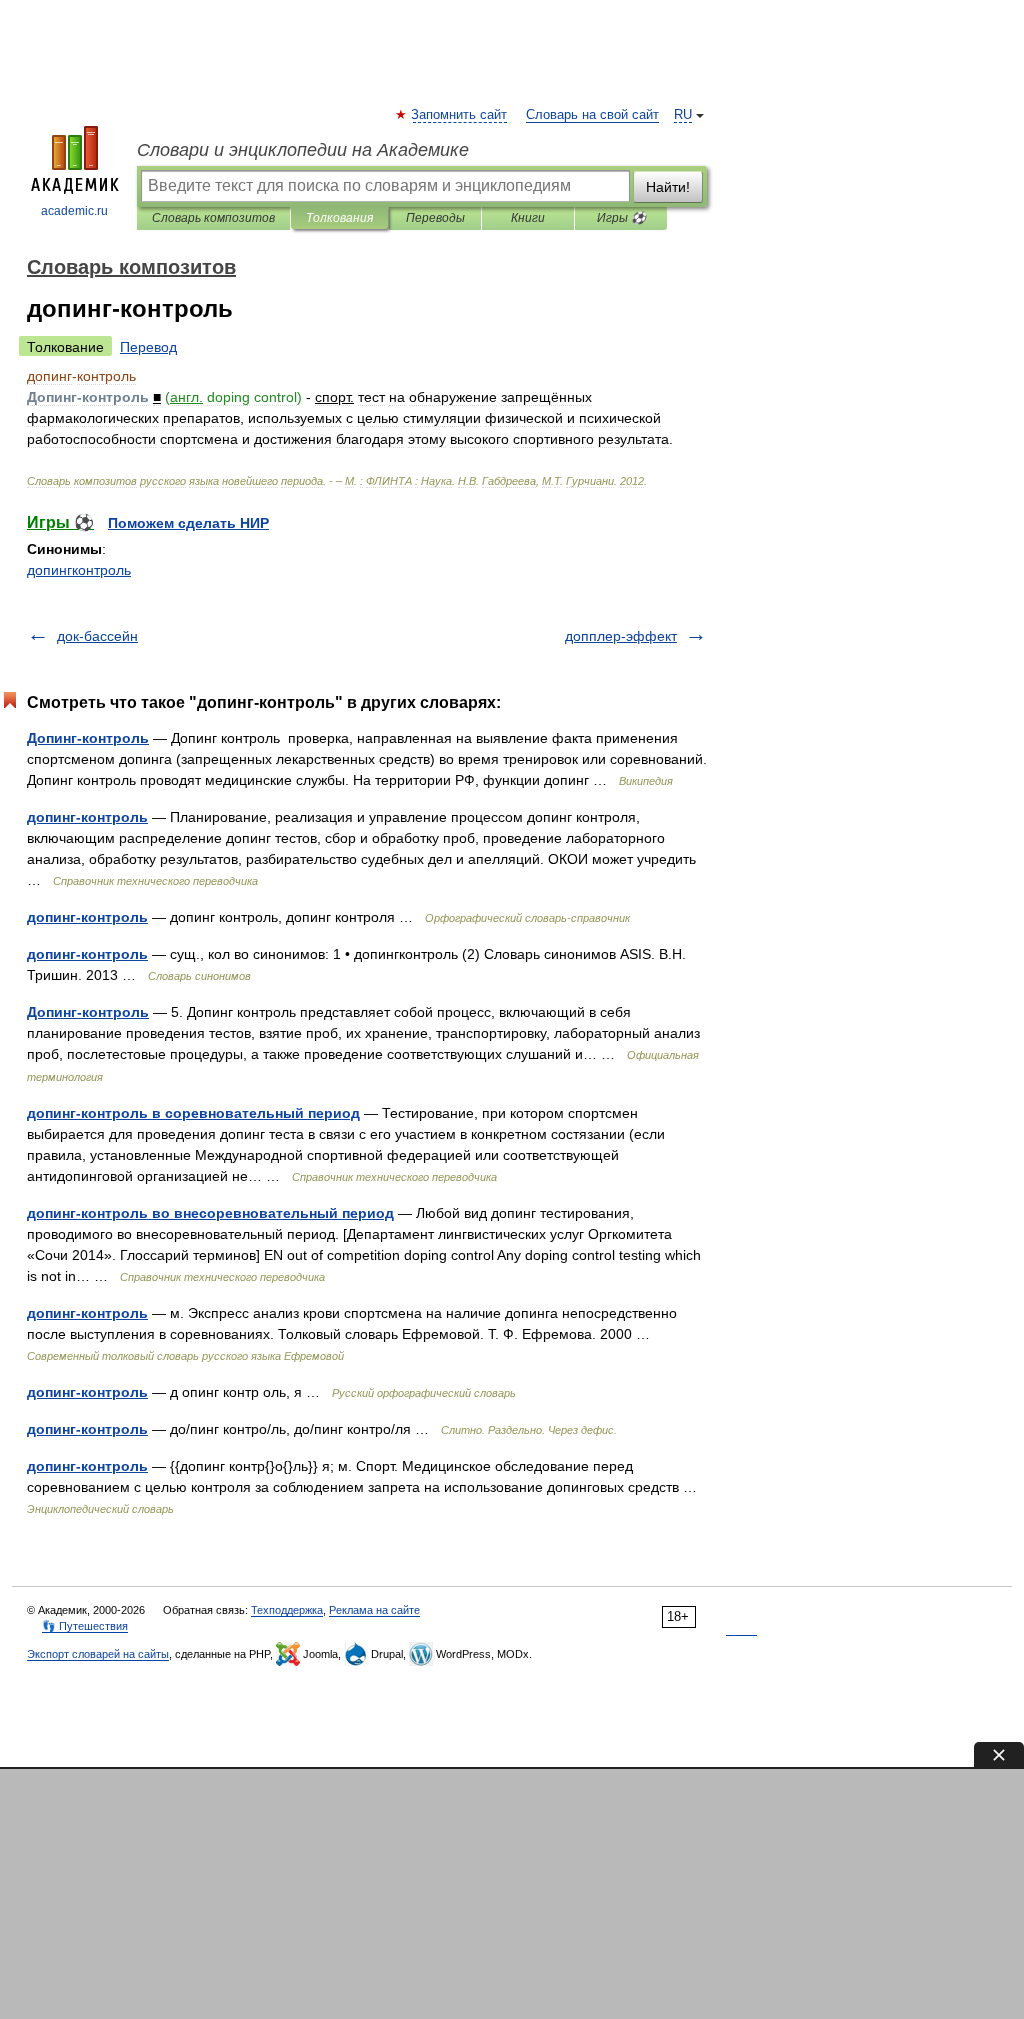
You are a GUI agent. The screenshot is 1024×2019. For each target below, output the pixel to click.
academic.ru (74, 211)
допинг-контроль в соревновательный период (193, 1113)
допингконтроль (79, 570)
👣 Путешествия (85, 1626)
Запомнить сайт (460, 115)
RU (683, 115)
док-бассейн (97, 636)
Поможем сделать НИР (188, 523)
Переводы (435, 218)
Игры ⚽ (621, 218)
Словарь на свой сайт (592, 115)
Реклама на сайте (374, 1610)
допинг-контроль (87, 817)
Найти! (668, 187)
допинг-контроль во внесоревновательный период (210, 1213)
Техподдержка (287, 1610)
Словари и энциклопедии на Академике (303, 150)
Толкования (339, 218)
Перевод (148, 347)
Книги (528, 218)
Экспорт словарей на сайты (98, 1654)
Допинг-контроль (88, 738)
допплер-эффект (621, 636)
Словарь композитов (213, 218)
